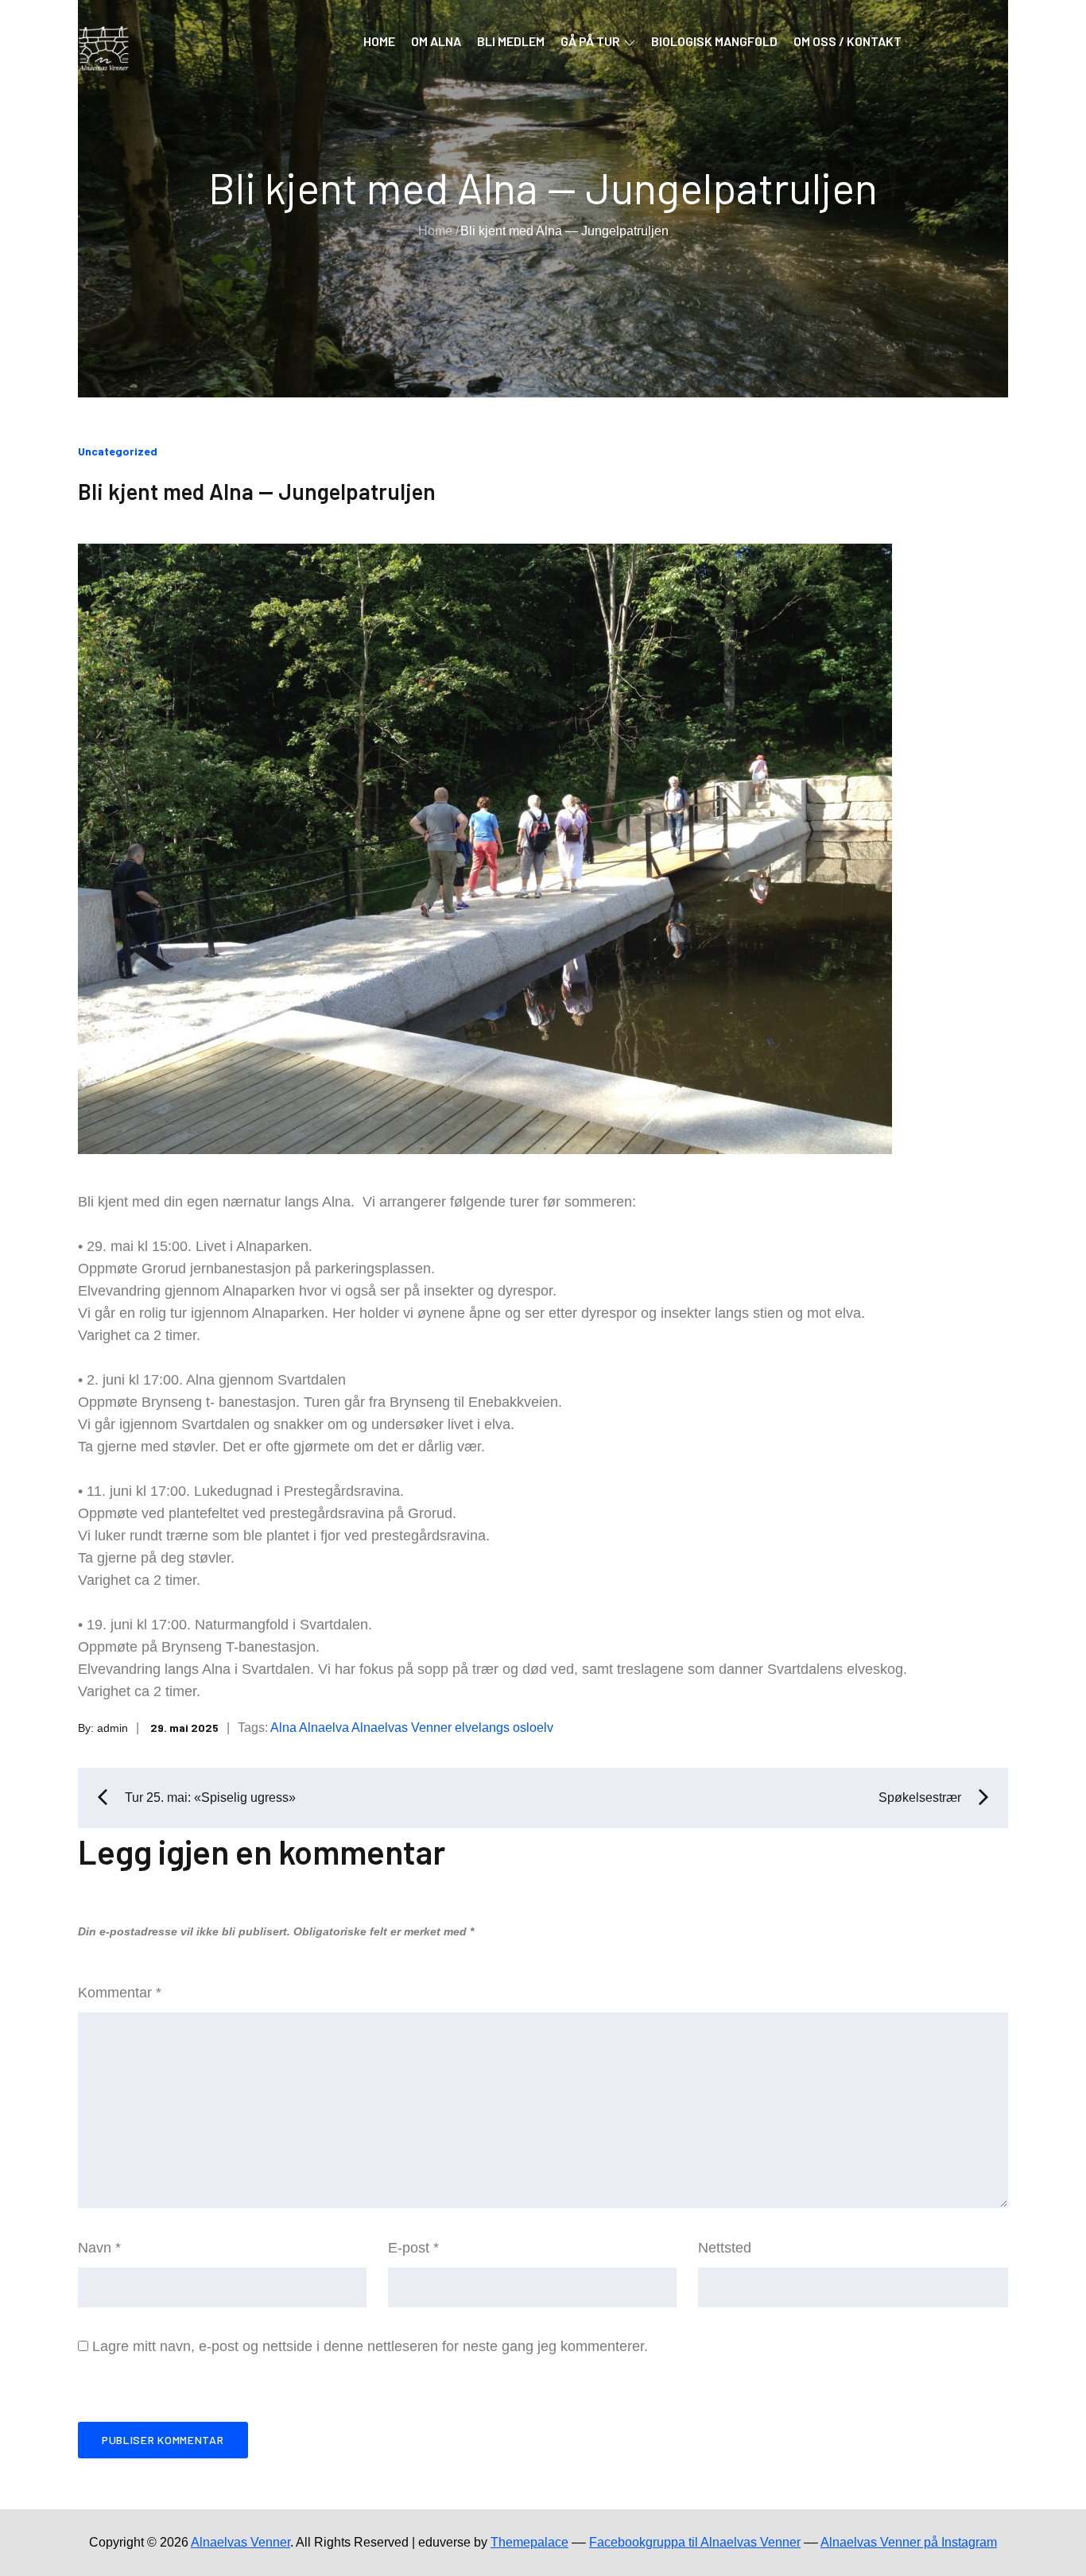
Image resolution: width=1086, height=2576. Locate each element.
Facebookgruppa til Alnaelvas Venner (695, 2542)
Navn (99, 2248)
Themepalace (529, 2542)
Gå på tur (590, 41)
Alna (283, 1728)
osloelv (533, 1728)
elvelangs (482, 1728)
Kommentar (120, 1993)
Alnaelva (324, 1728)
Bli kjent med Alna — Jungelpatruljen (257, 491)
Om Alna (436, 41)
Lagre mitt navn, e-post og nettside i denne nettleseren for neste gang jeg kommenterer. (370, 2346)
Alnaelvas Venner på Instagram (909, 2542)
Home (379, 41)
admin (112, 1728)
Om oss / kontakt (847, 41)
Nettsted (725, 2248)
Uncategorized (118, 451)
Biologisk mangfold (714, 41)
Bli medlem (511, 41)
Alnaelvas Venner (401, 1728)
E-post (413, 2248)
